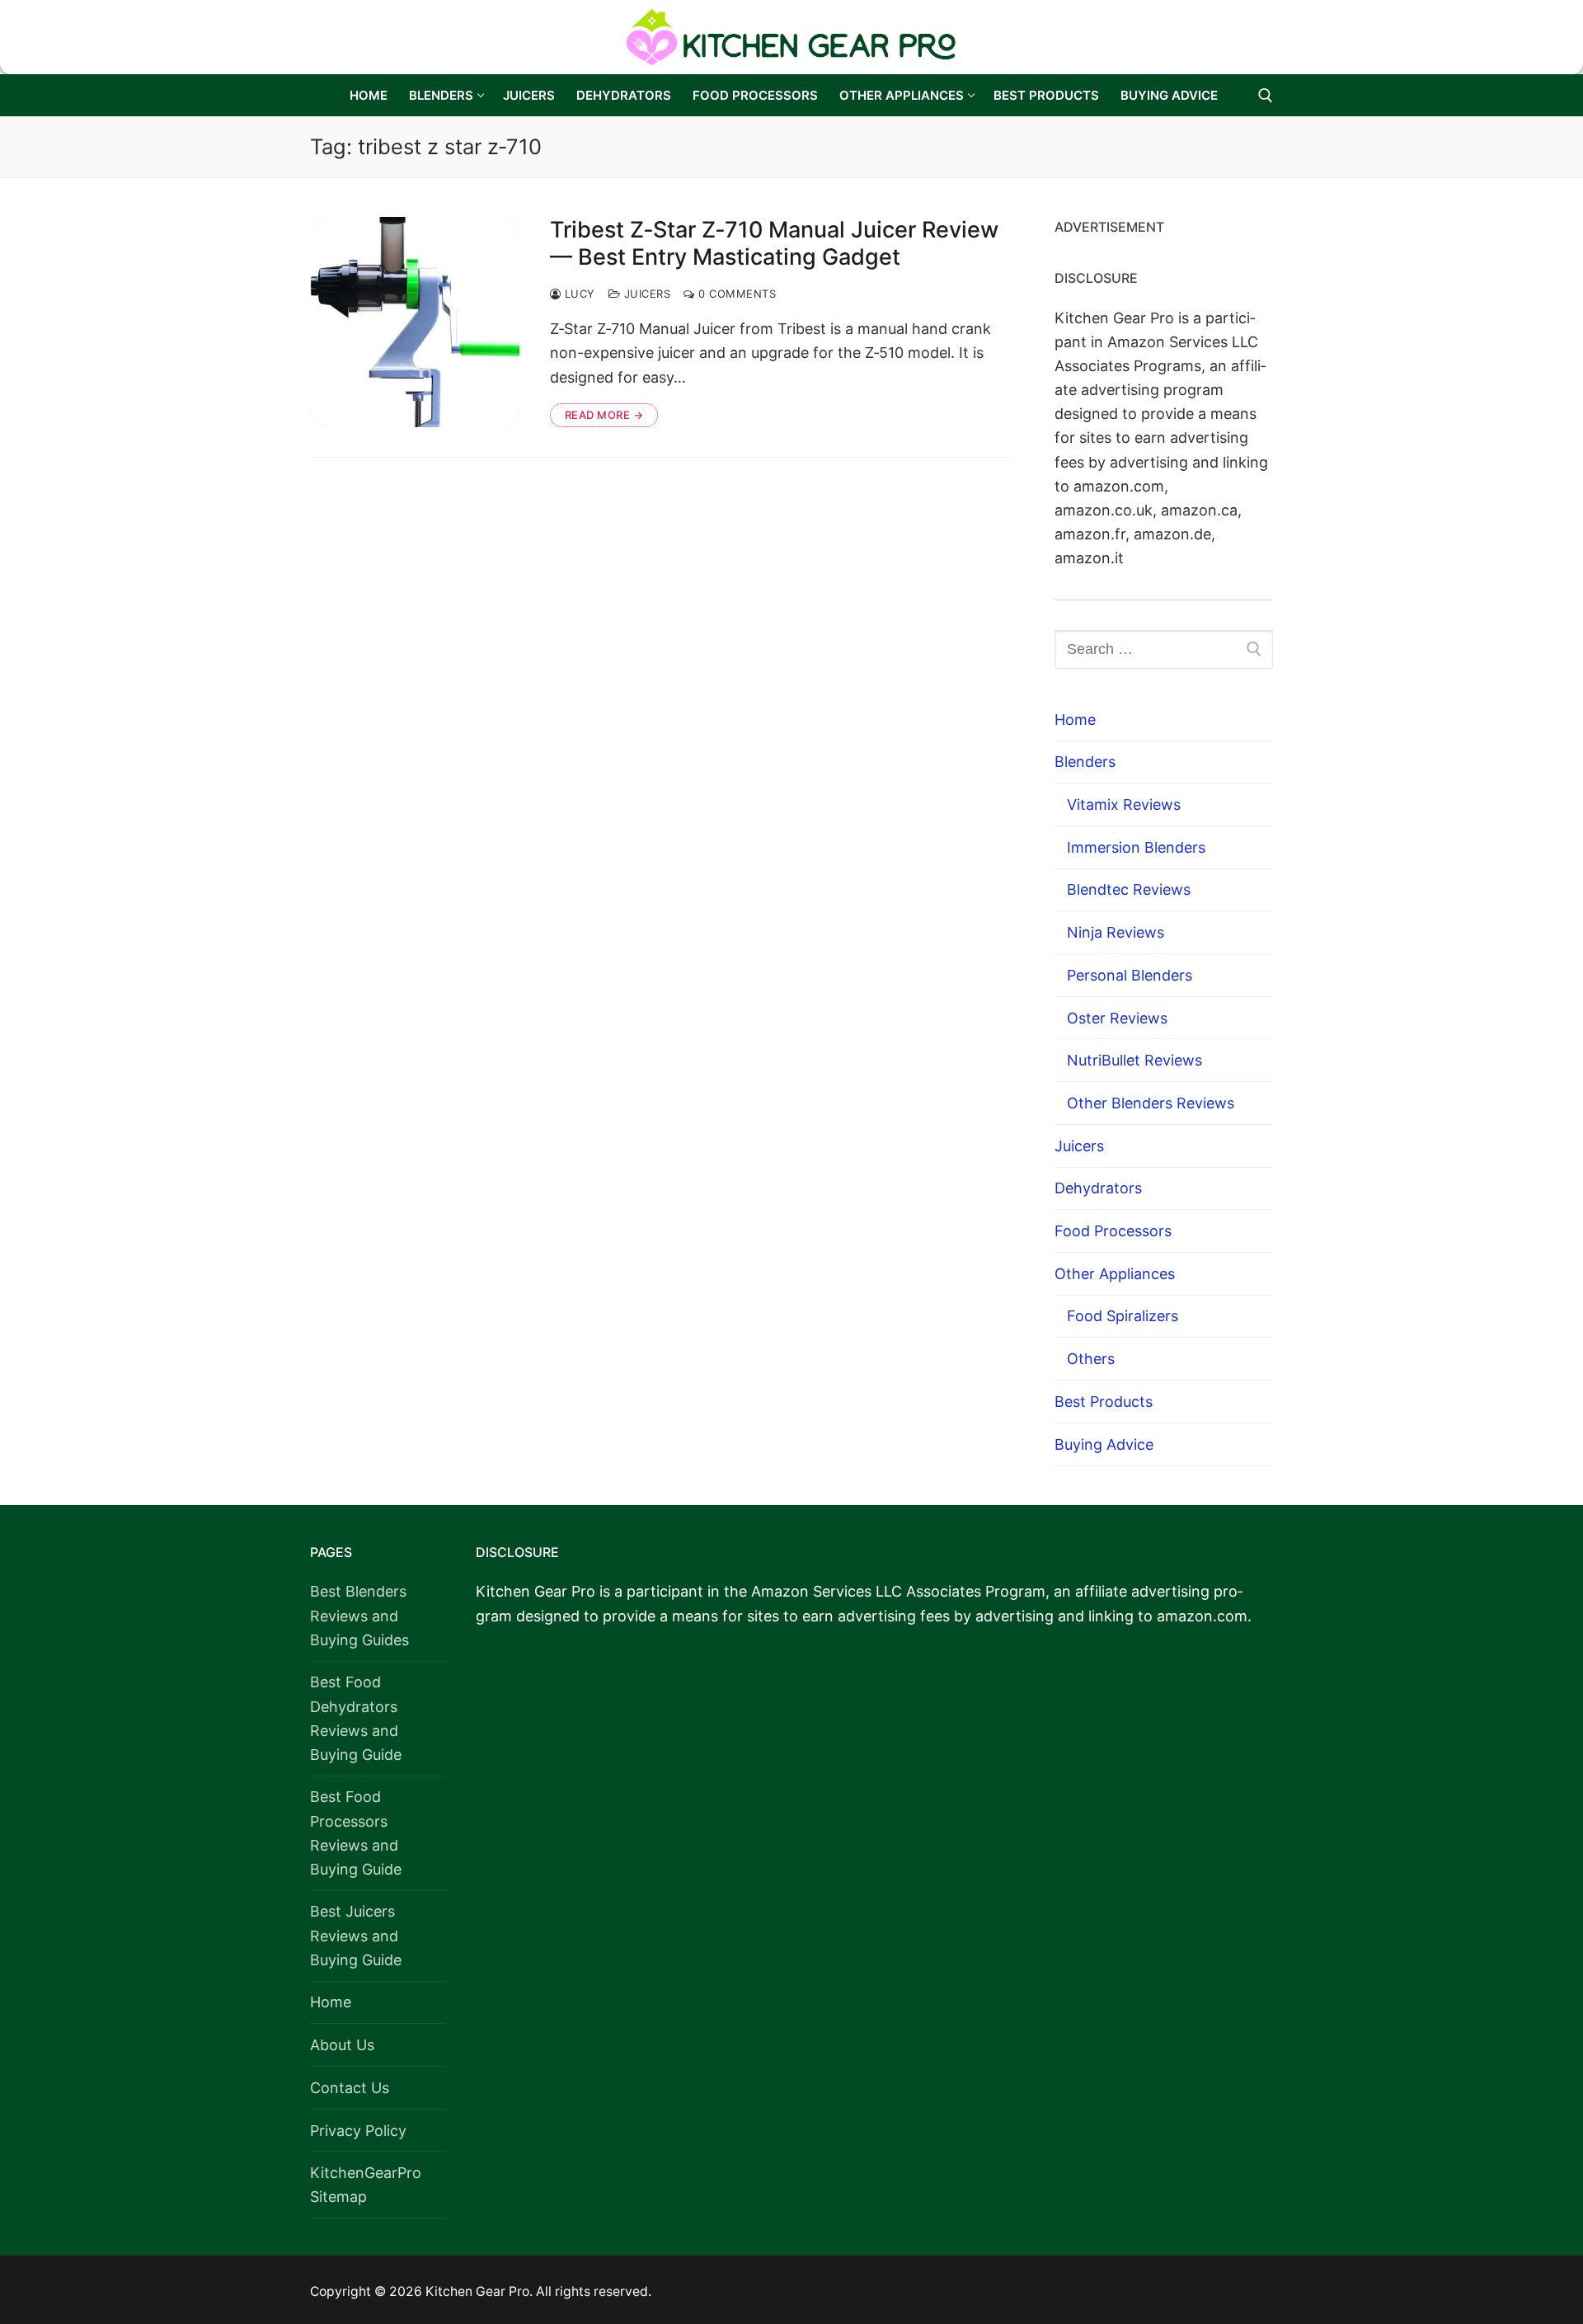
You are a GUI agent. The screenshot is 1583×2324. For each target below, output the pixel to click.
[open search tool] (1266, 96)
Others (1091, 1359)
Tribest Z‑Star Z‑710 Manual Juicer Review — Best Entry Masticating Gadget (774, 244)
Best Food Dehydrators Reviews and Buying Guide (356, 1718)
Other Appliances (1115, 1274)
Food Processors (1113, 1231)
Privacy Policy (358, 2131)
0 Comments (735, 294)
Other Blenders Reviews (1151, 1103)
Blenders (1085, 762)
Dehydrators (1098, 1188)
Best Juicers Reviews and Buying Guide (356, 1935)
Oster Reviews (1117, 1018)
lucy (578, 294)
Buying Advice (1104, 1444)
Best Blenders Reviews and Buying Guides (359, 1615)
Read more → (604, 415)
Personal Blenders (1130, 975)
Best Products (1104, 1402)
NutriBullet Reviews (1134, 1060)
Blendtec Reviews (1129, 889)
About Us (342, 2045)
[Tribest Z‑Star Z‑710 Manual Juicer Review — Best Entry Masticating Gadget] (415, 322)
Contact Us (350, 2088)
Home (1075, 720)
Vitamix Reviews (1124, 804)
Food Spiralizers (1123, 1316)
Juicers (645, 294)
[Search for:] (1164, 649)
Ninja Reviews (1116, 932)
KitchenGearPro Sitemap (366, 2185)
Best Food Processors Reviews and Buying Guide (356, 1832)
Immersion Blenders (1136, 847)
